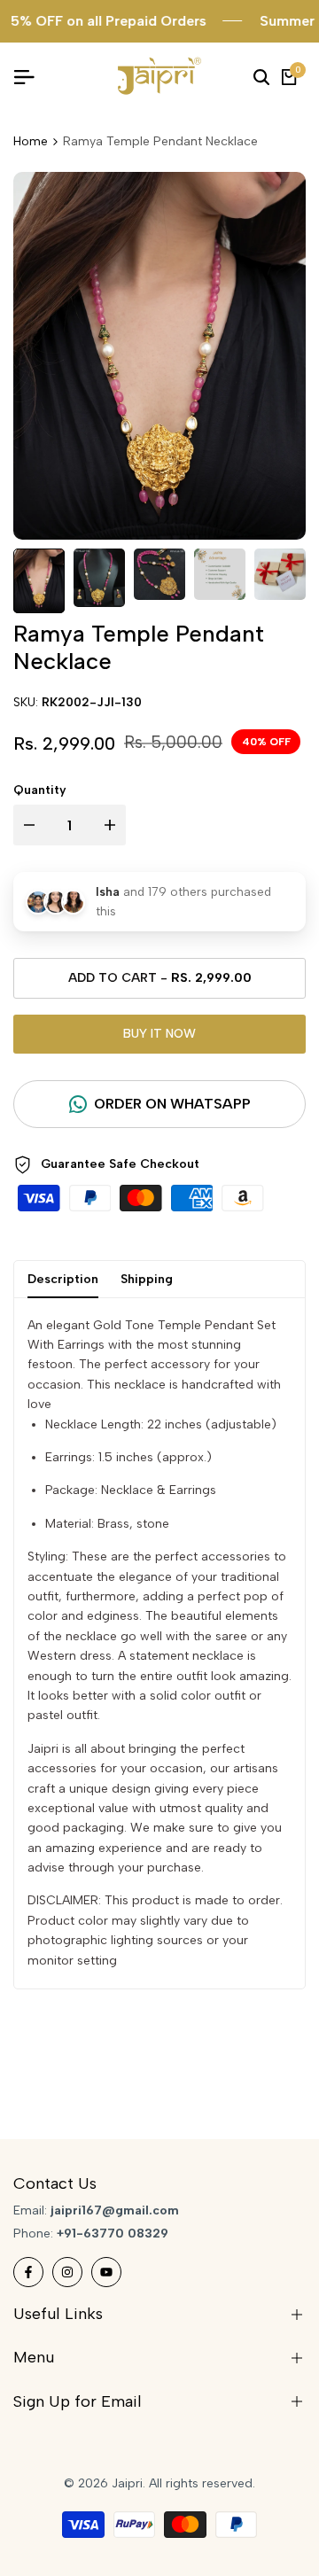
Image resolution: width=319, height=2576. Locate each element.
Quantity (40, 790)
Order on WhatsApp (172, 1104)
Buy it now (159, 1034)
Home (31, 141)
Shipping (147, 1279)
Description (63, 1279)
